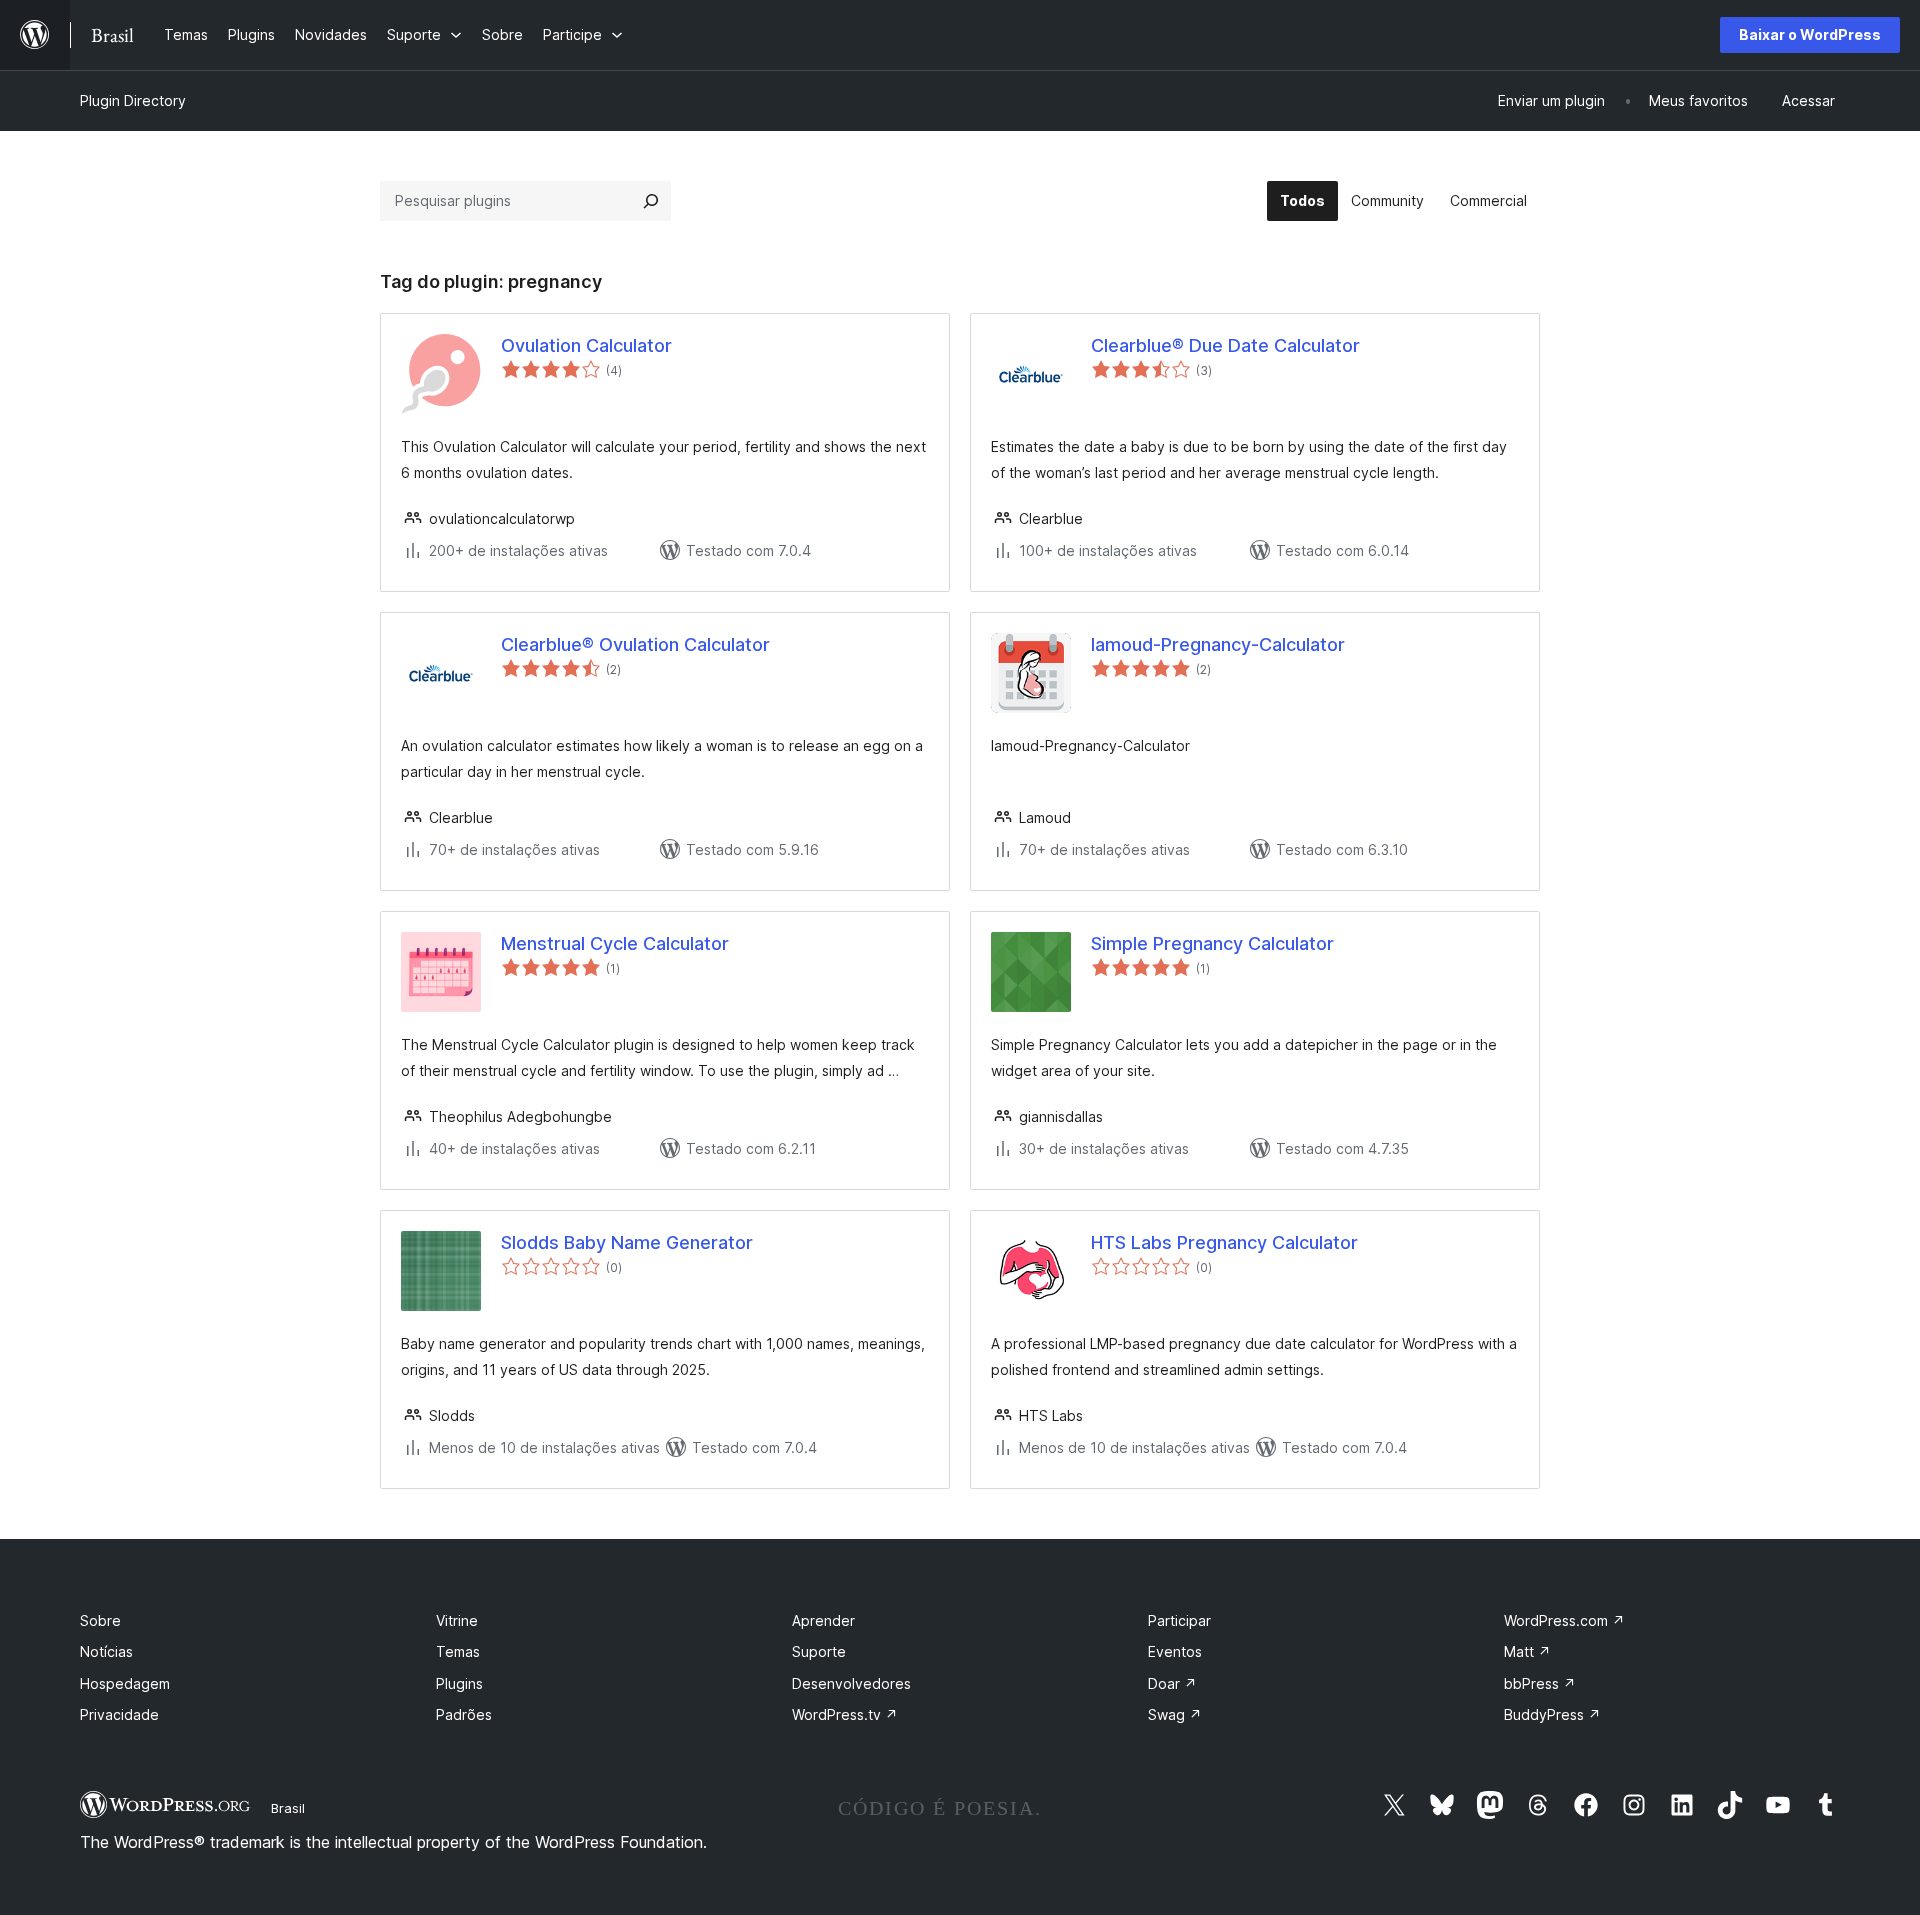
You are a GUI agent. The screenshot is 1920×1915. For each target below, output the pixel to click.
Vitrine (457, 1620)
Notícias (106, 1651)
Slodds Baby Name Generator (627, 1242)
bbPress (1540, 1683)
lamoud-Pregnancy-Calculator (1218, 644)
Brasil (288, 1808)
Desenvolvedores (851, 1683)
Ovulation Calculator (586, 345)
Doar (1172, 1683)
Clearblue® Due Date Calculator (1225, 345)
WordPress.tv (845, 1714)
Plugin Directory (133, 100)
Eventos (1175, 1651)
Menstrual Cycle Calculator (615, 943)
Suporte (819, 1651)
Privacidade (119, 1714)
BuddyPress (1552, 1714)
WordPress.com (1564, 1620)
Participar (1179, 1620)
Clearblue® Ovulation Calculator (635, 644)
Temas (458, 1651)
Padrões (464, 1714)
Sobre (100, 1620)
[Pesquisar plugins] (651, 201)
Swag (1175, 1714)
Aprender (823, 1620)
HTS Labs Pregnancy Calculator (1224, 1242)
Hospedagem (125, 1683)
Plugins (459, 1683)
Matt (1527, 1651)
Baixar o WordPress (1810, 34)
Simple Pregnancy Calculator (1212, 943)
